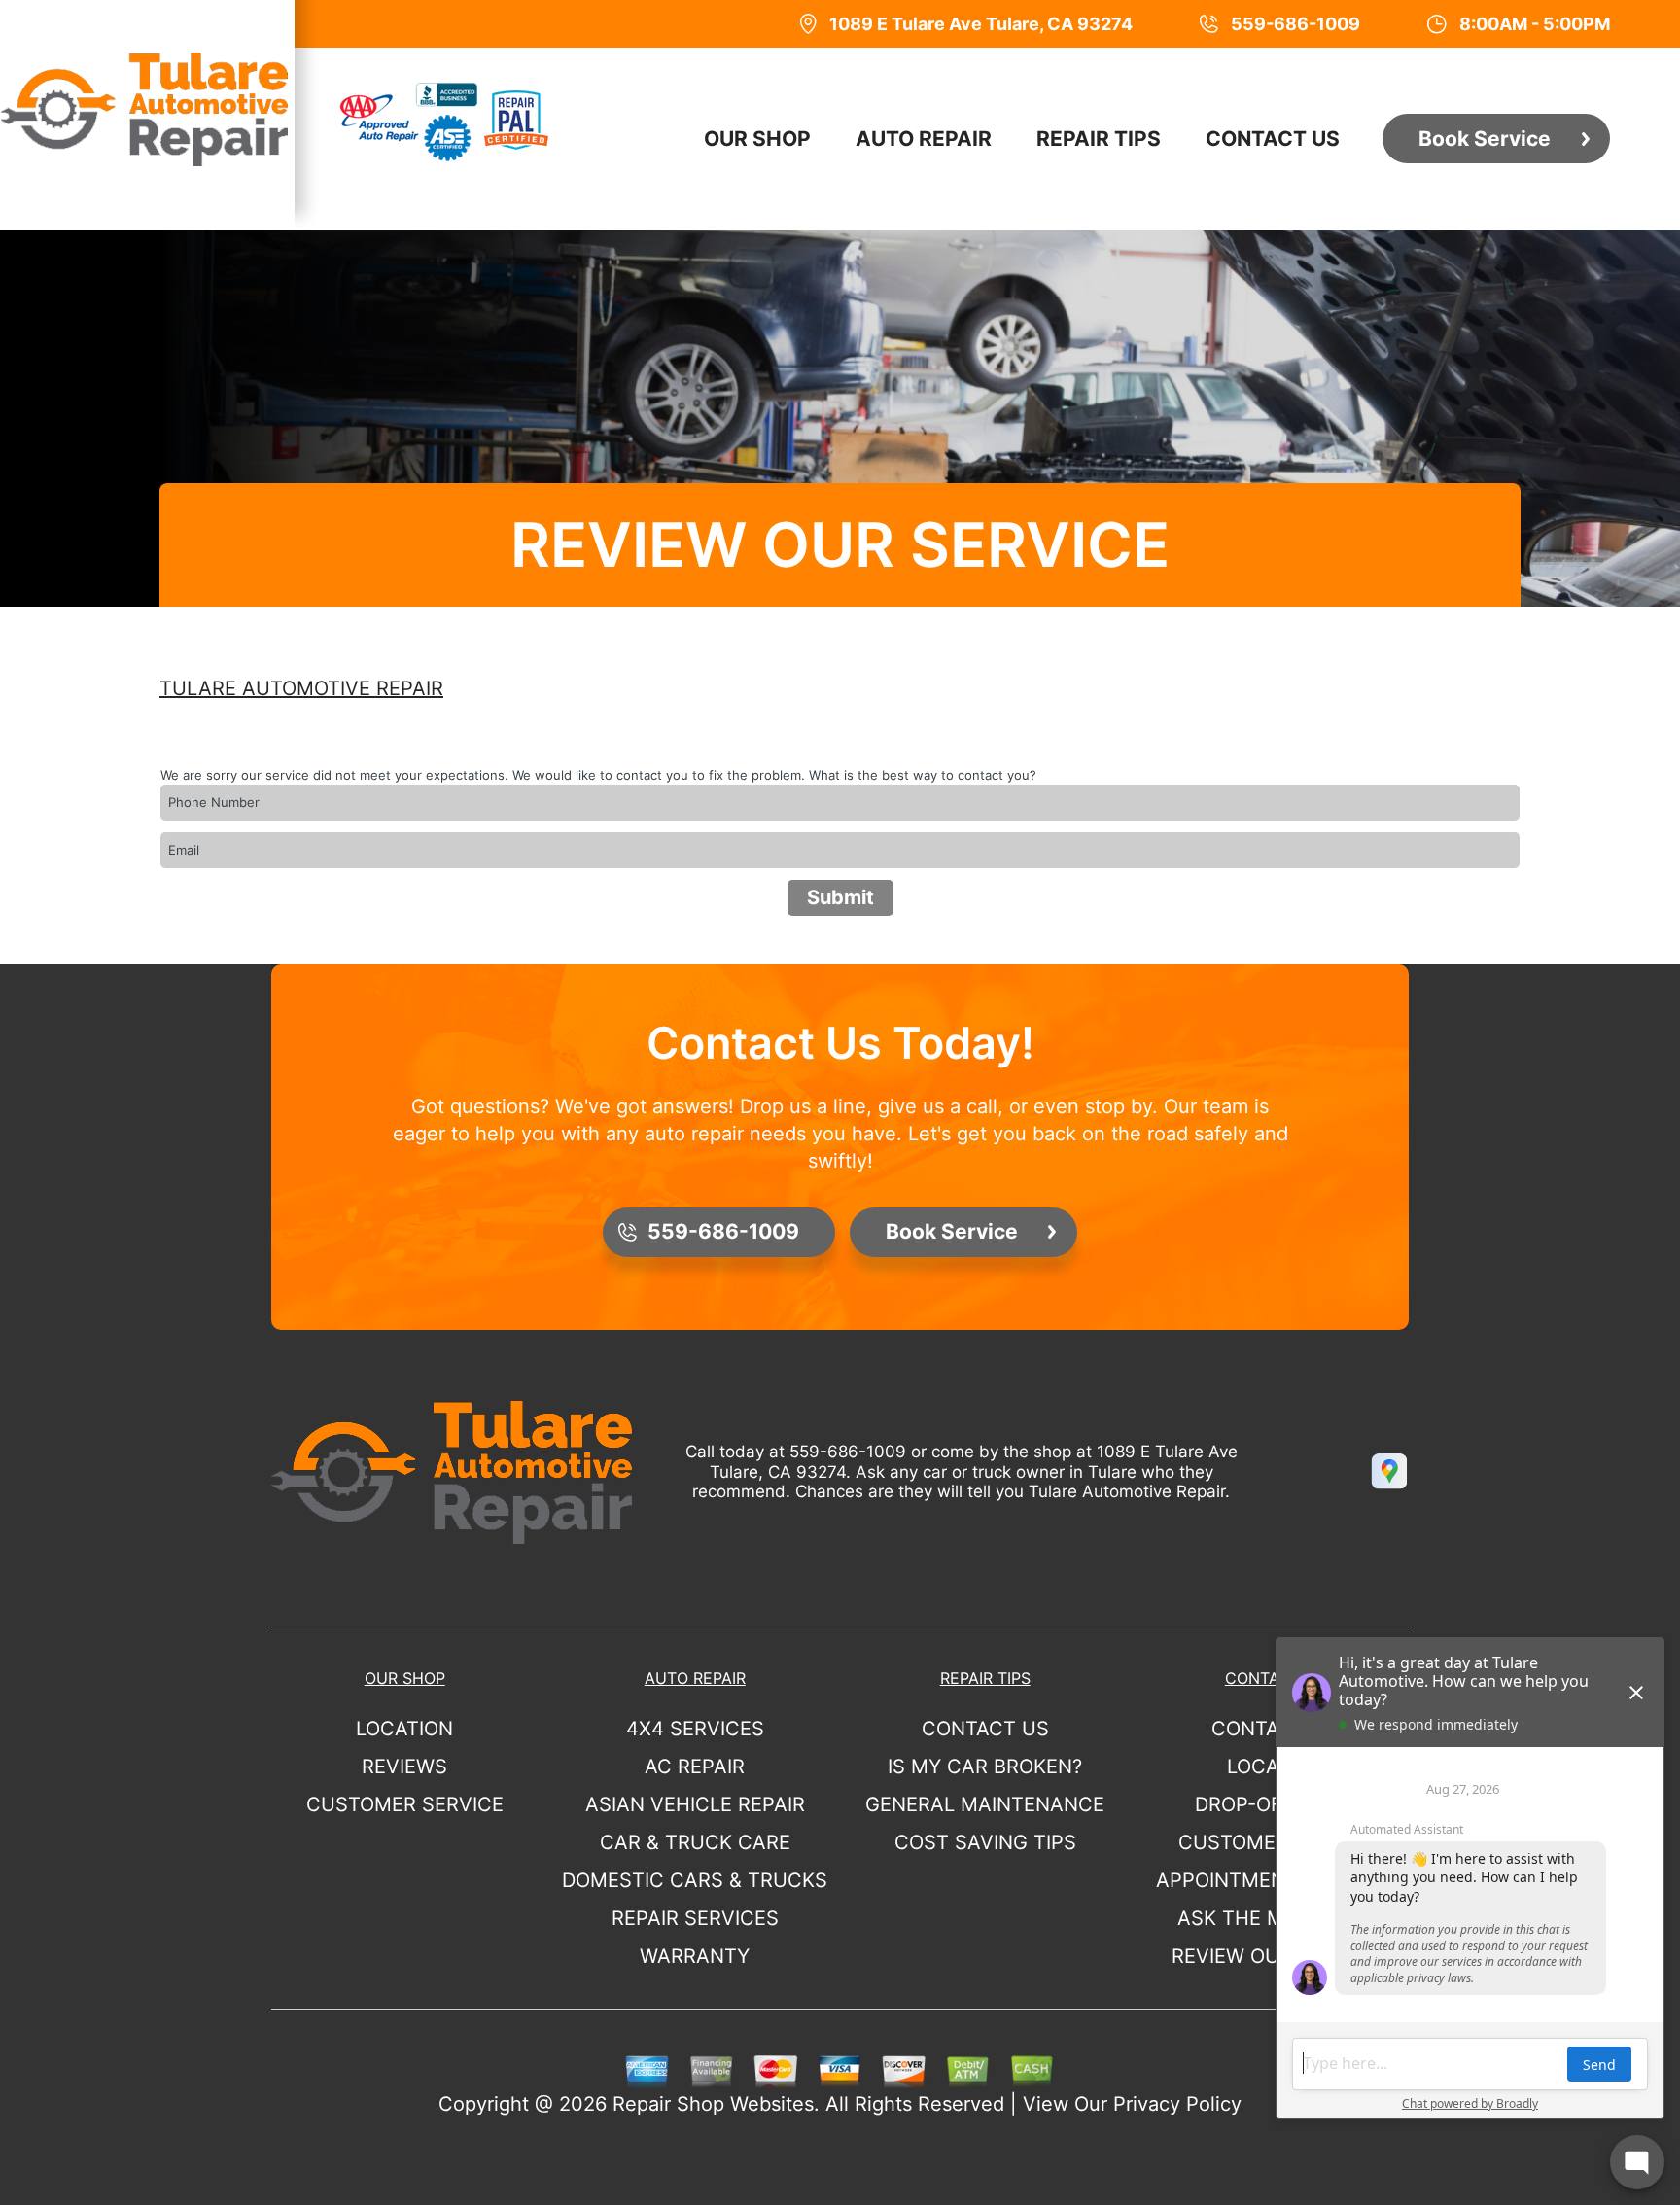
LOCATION (404, 1729)
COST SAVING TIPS (985, 1842)
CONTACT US (1273, 139)
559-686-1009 (848, 1452)
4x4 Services (695, 1729)
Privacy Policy (1177, 2104)
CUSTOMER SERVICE (405, 1804)
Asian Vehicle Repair (695, 1804)
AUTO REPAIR (924, 139)
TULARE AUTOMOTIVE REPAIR (301, 688)
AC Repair (695, 1767)
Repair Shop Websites (713, 2104)
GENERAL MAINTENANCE (985, 1804)
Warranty (695, 1956)
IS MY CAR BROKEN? (985, 1767)
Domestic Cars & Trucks (695, 1880)
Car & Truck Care (695, 1842)
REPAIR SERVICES (695, 1918)
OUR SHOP (757, 139)
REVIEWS (404, 1767)
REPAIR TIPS (1099, 139)
